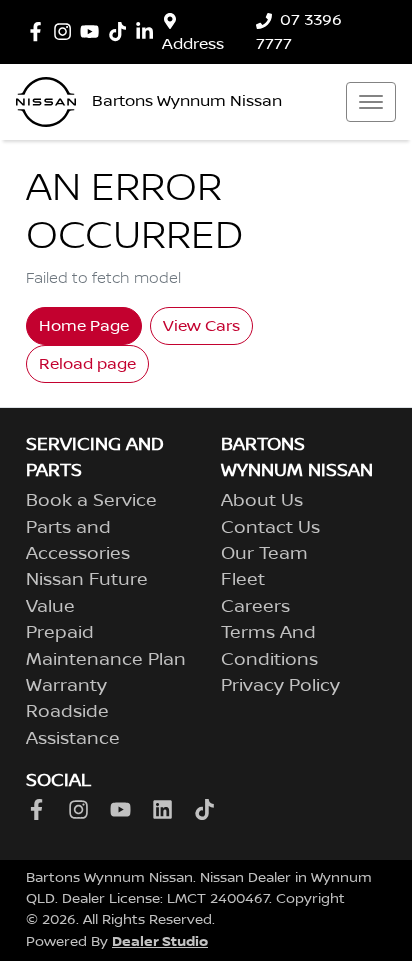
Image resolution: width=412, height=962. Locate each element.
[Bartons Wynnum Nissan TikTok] (208, 809)
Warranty (66, 686)
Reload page (87, 364)
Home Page (84, 326)
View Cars (201, 326)
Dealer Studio (160, 941)
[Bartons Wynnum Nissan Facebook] (39, 31)
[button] (371, 102)
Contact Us (270, 528)
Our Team (264, 554)
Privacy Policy (280, 686)
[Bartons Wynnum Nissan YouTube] (93, 31)
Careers (255, 607)
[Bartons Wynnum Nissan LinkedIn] (148, 31)
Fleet (243, 580)
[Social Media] (121, 31)
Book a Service (91, 501)
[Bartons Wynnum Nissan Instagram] (66, 31)
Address (193, 44)
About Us (262, 501)
